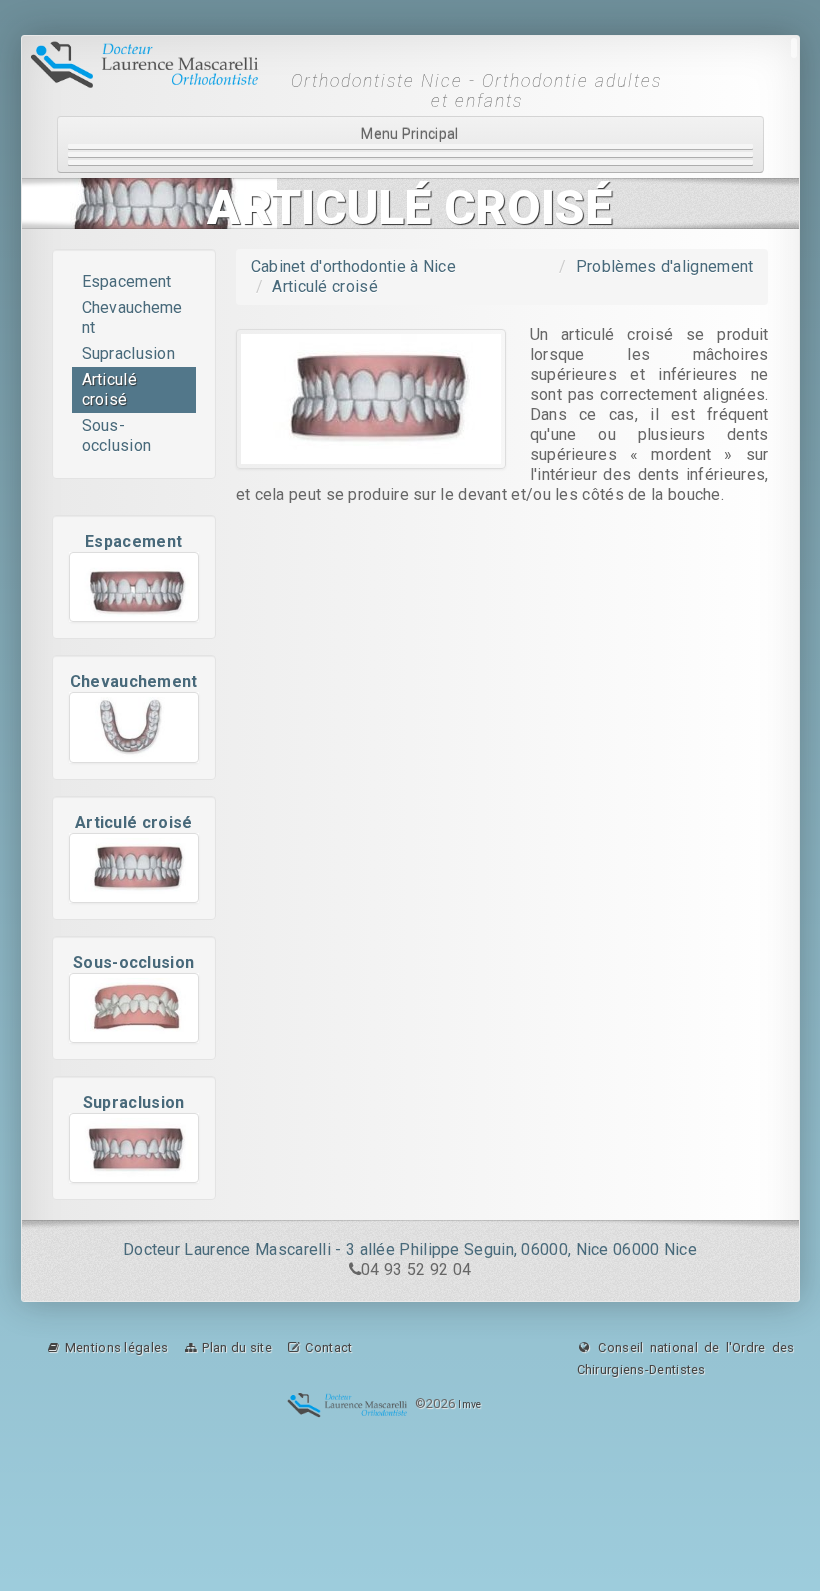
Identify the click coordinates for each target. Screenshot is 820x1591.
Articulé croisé (109, 389)
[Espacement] (134, 587)
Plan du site (235, 1347)
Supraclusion (129, 353)
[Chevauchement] (134, 727)
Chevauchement (132, 317)
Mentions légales (115, 1347)
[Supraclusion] (134, 1148)
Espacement (127, 281)
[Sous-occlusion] (134, 1008)
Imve (469, 1405)
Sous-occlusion (117, 435)
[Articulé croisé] (134, 868)
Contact (327, 1347)
